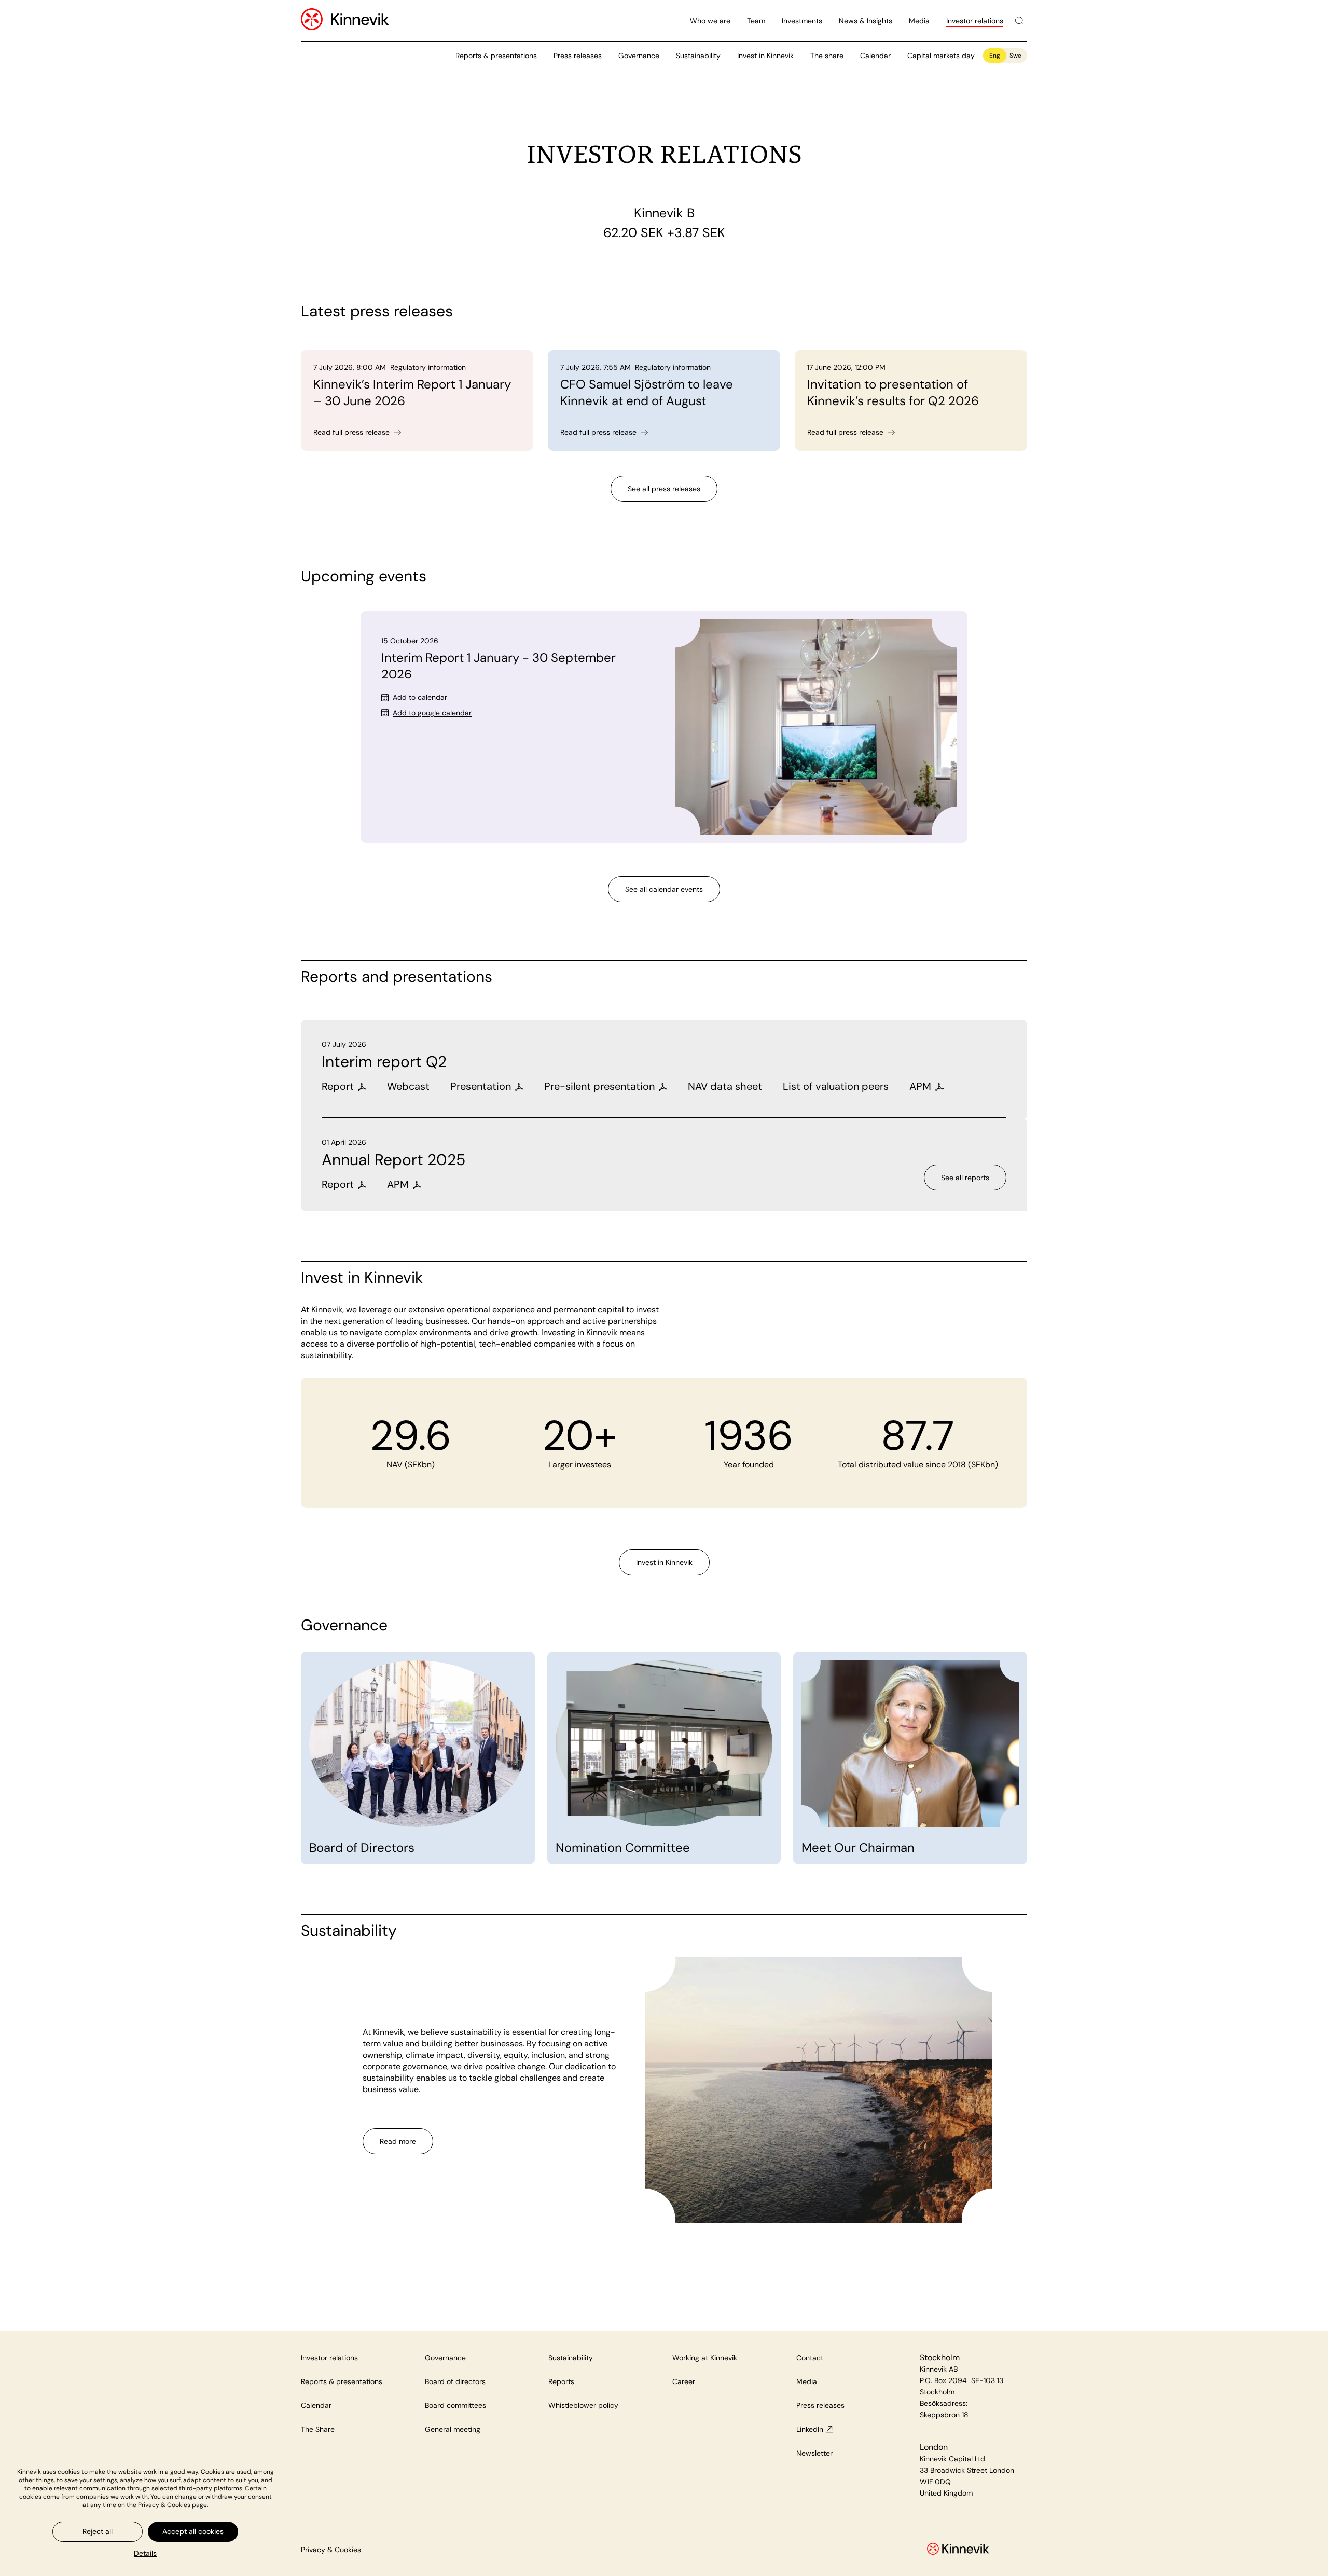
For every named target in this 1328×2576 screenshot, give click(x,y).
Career (684, 2381)
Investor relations (975, 21)
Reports (561, 2381)
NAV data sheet (725, 1086)
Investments (802, 21)
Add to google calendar (432, 713)
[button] (145, 2553)
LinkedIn (810, 2429)
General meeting (453, 2429)
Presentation (481, 1086)
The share (827, 56)
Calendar (875, 56)
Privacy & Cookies (331, 2550)
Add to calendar (420, 697)
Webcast (408, 1086)
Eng (995, 56)
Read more (398, 2141)
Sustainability (698, 56)
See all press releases (664, 489)
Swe (1015, 56)
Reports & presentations (496, 56)
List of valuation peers (836, 1086)
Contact (810, 2358)
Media (919, 21)
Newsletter (814, 2453)
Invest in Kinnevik (765, 56)
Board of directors (455, 2381)
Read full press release (351, 432)
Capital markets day (941, 56)
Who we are (710, 21)
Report (338, 1086)
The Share (318, 2429)
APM (920, 1086)
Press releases (578, 56)
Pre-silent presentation (599, 1086)
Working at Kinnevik (705, 2358)
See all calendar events (664, 889)
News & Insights (866, 21)
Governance (639, 56)
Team (756, 21)
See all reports (965, 1178)
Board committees (455, 2405)
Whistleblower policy (583, 2405)
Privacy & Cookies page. (173, 2505)
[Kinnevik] (360, 21)
